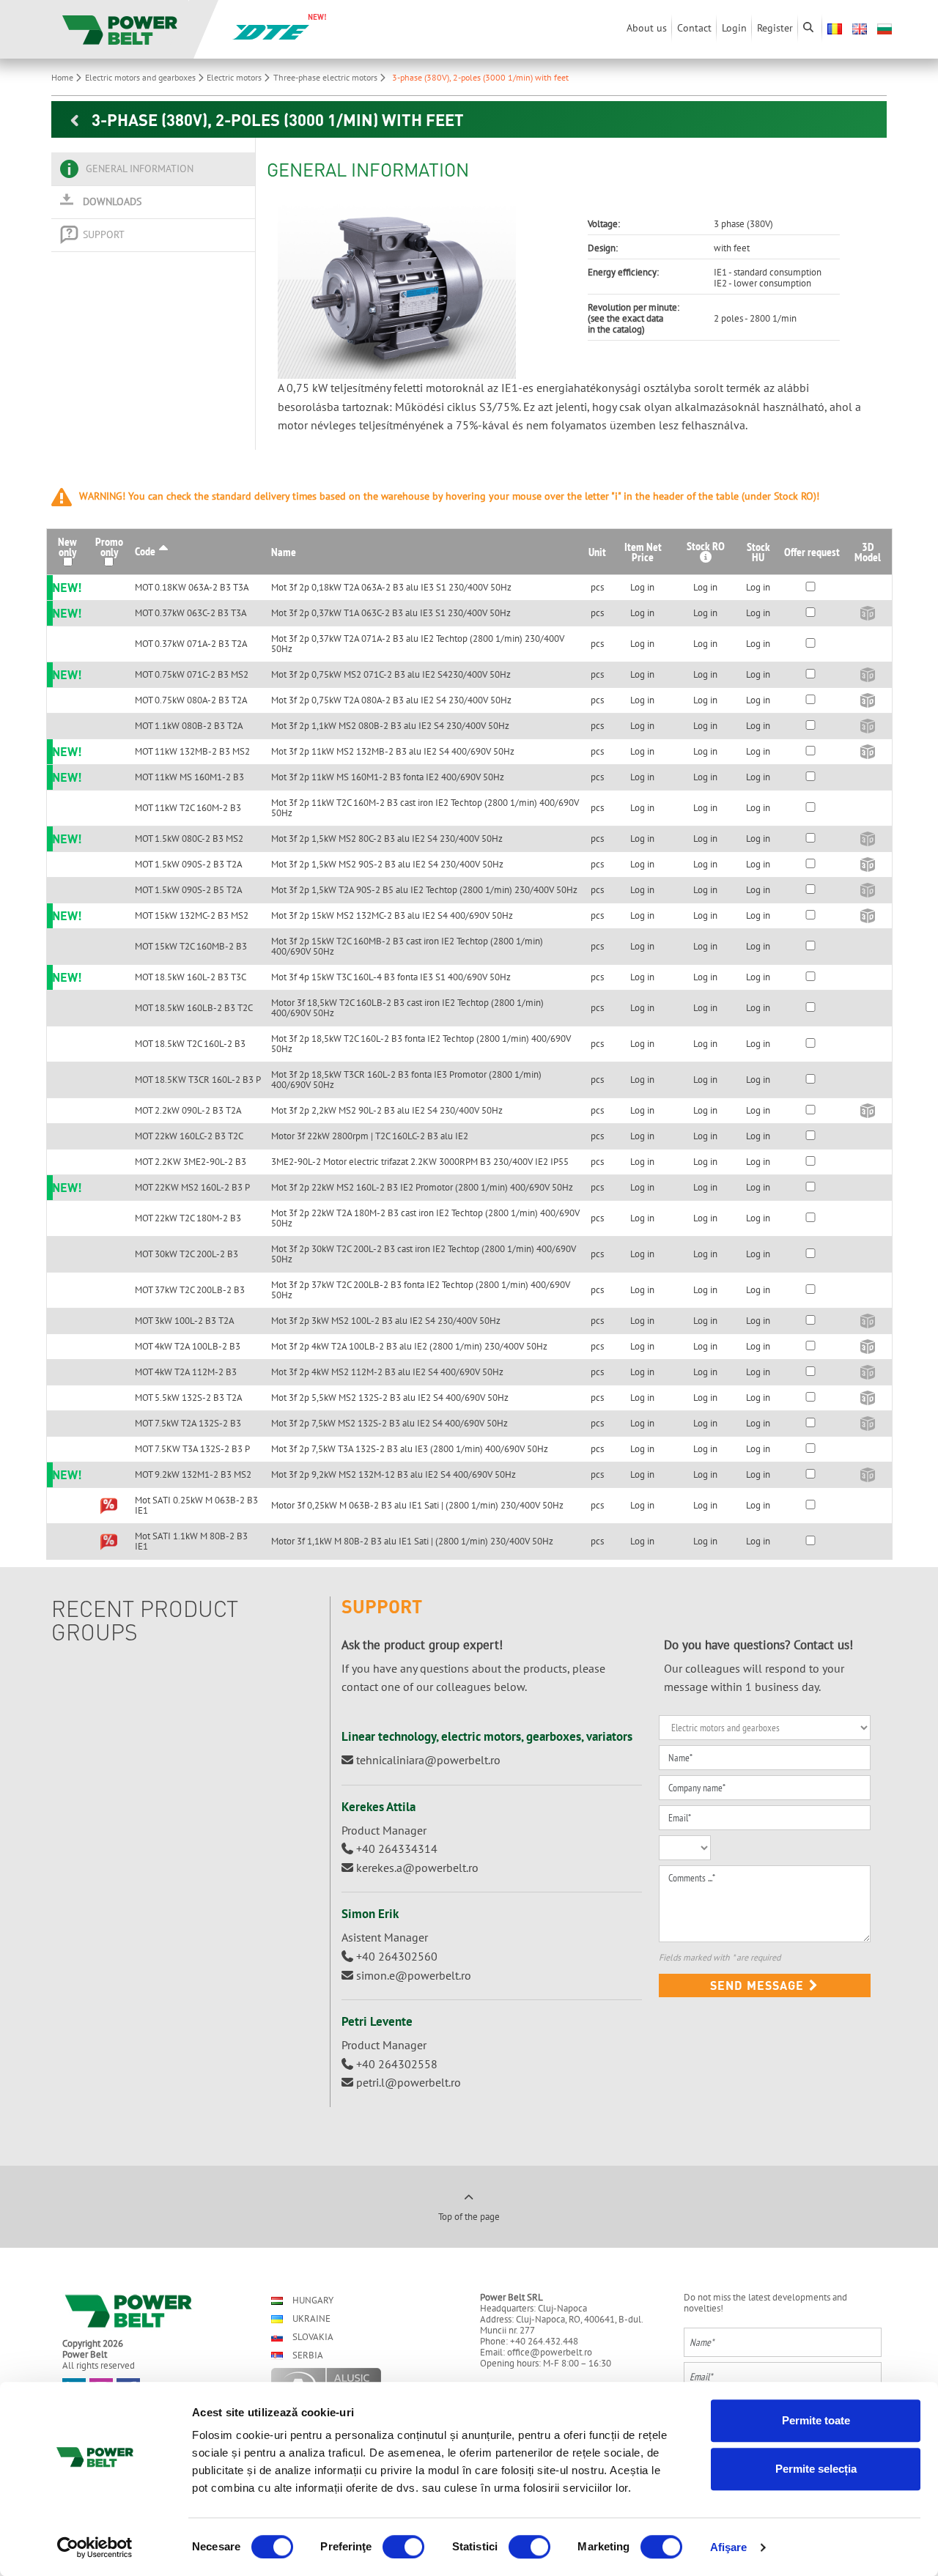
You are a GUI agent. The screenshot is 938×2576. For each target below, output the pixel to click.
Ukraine (310, 2318)
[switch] (403, 2547)
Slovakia (312, 2337)
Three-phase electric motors (326, 77)
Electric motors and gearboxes (141, 77)
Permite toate (816, 2420)
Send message (759, 1985)
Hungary (312, 2300)
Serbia (307, 2355)
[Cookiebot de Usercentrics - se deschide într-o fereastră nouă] (95, 2547)
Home (63, 77)
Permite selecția (816, 2469)
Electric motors (235, 77)
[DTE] (271, 31)
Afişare (729, 2547)
